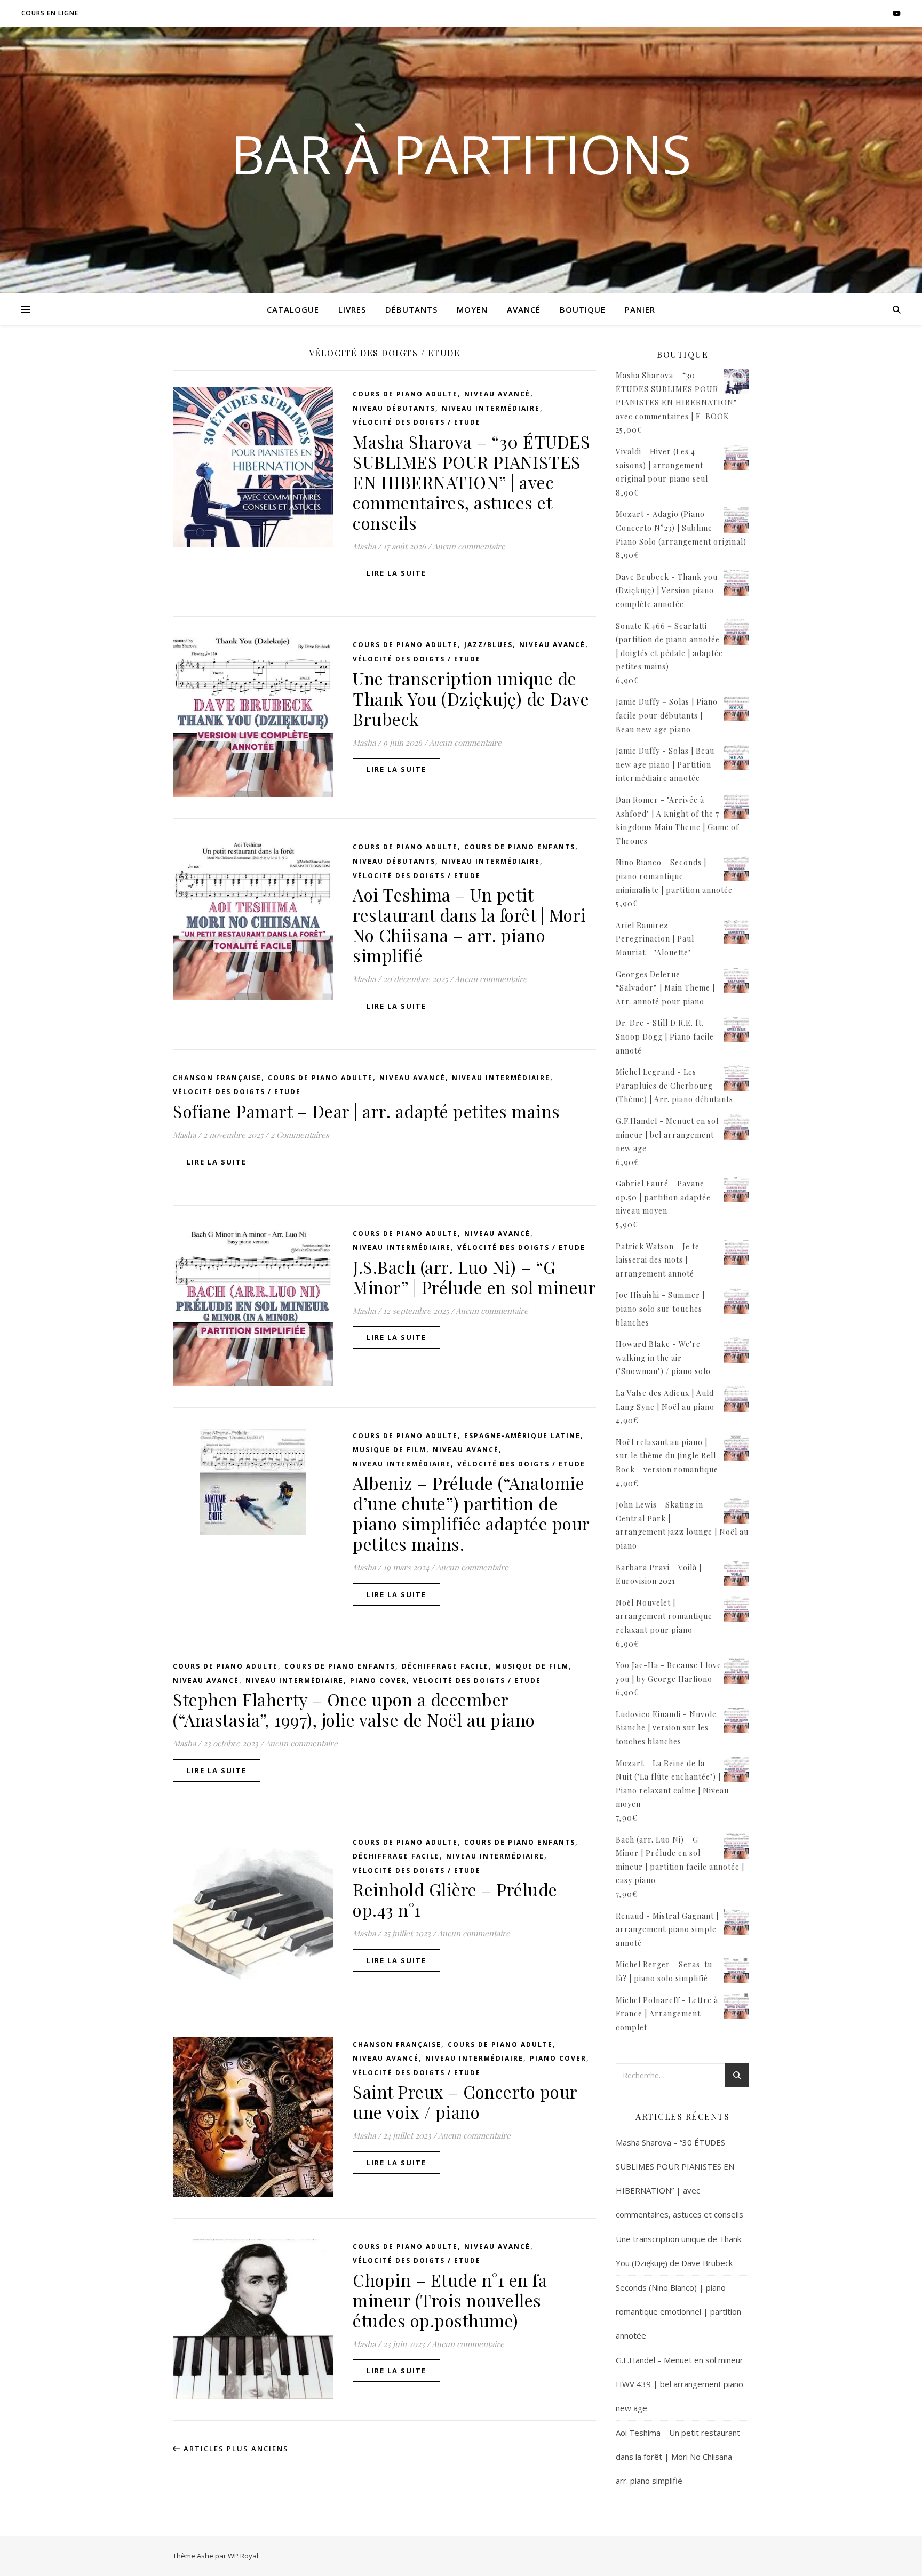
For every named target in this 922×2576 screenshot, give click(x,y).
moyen (472, 309)
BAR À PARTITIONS (461, 154)
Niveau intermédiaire (491, 408)
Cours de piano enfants (520, 847)
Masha (364, 546)
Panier (640, 309)
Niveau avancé (497, 394)
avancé (524, 309)
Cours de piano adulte (405, 394)
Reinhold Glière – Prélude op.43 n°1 (455, 1899)
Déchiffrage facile (445, 1666)
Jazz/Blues (488, 645)
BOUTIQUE (583, 309)
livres (352, 309)
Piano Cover (378, 1681)
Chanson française (217, 1078)
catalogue (293, 309)
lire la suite (396, 573)
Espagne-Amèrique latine (522, 1436)
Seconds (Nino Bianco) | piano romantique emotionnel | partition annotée (678, 2311)
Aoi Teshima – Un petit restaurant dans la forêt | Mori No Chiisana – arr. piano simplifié (470, 925)
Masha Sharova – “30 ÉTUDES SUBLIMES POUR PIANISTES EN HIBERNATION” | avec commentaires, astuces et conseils (471, 482)
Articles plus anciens (235, 2449)
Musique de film (390, 1450)
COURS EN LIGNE (50, 13)
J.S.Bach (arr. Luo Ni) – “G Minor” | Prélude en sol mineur (474, 1277)
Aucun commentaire (469, 546)
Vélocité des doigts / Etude (417, 422)
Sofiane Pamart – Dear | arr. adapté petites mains (367, 1111)
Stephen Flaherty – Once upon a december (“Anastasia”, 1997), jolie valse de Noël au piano (354, 1709)
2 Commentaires (300, 1135)
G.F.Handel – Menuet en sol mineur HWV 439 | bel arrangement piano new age (679, 2384)
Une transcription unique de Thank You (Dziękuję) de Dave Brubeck (471, 699)
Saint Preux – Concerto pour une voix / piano (465, 2102)
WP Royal (243, 2556)
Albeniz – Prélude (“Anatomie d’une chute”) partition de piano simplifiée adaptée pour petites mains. (471, 1513)
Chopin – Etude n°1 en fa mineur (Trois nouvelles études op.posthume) (450, 2300)
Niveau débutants (394, 408)
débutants (411, 309)
